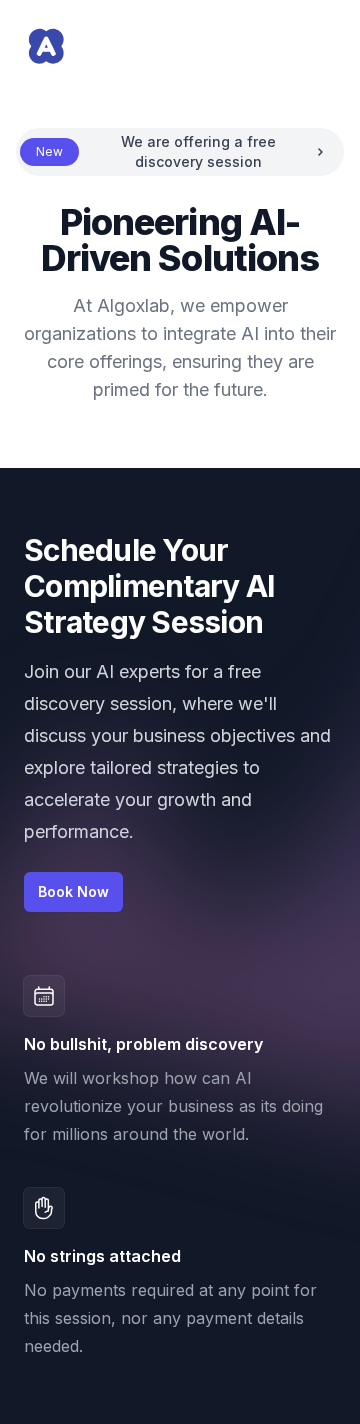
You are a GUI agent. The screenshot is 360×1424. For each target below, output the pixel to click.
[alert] (180, 152)
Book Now (73, 891)
